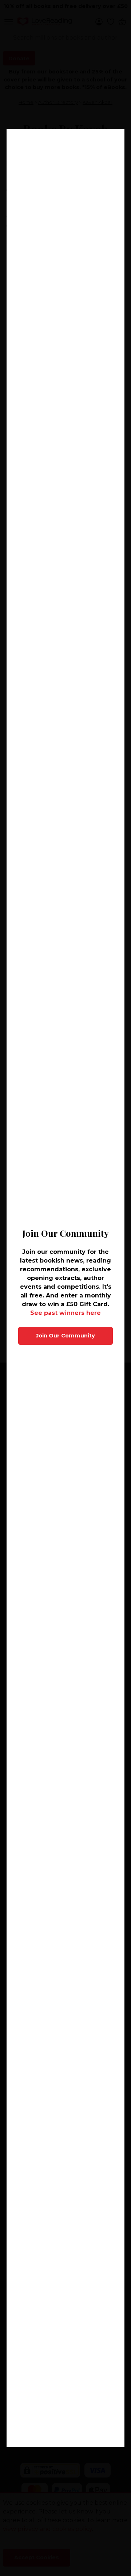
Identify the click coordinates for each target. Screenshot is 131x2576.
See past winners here (65, 1313)
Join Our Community (65, 1336)
